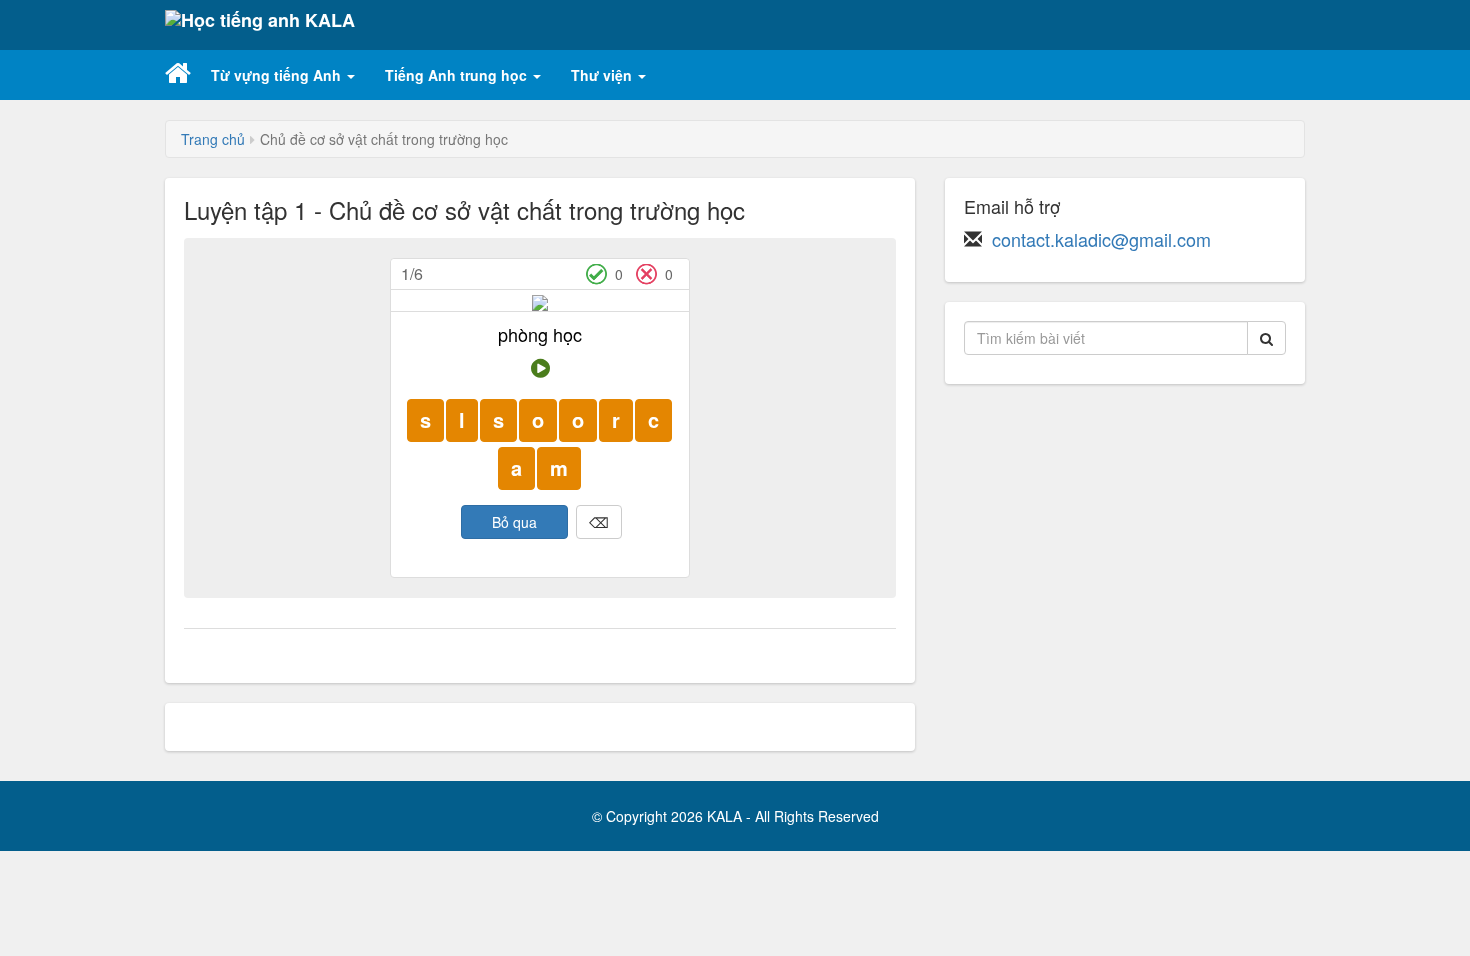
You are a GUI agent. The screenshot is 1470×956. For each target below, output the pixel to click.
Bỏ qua (514, 522)
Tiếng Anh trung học (458, 75)
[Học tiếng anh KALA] (260, 25)
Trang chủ (213, 139)
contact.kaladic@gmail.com (1101, 239)
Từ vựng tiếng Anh (278, 75)
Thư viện (603, 75)
